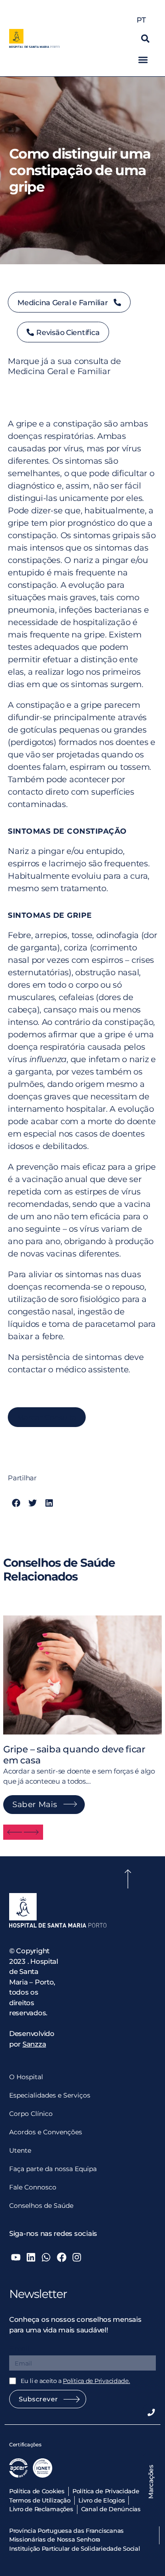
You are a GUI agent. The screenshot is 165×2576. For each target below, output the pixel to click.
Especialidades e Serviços (50, 2095)
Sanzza (34, 2044)
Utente (20, 2150)
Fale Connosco (33, 2187)
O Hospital (26, 2077)
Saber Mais (35, 1804)
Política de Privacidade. (96, 2381)
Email (19, 2349)
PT (141, 20)
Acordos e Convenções (46, 2132)
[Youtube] (16, 2257)
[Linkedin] (31, 2257)
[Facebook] (61, 2257)
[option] (82, 1708)
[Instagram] (77, 2257)
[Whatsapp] (46, 2257)
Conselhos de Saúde (41, 2206)
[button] (145, 38)
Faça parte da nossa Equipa (53, 2169)
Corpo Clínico (31, 2114)
